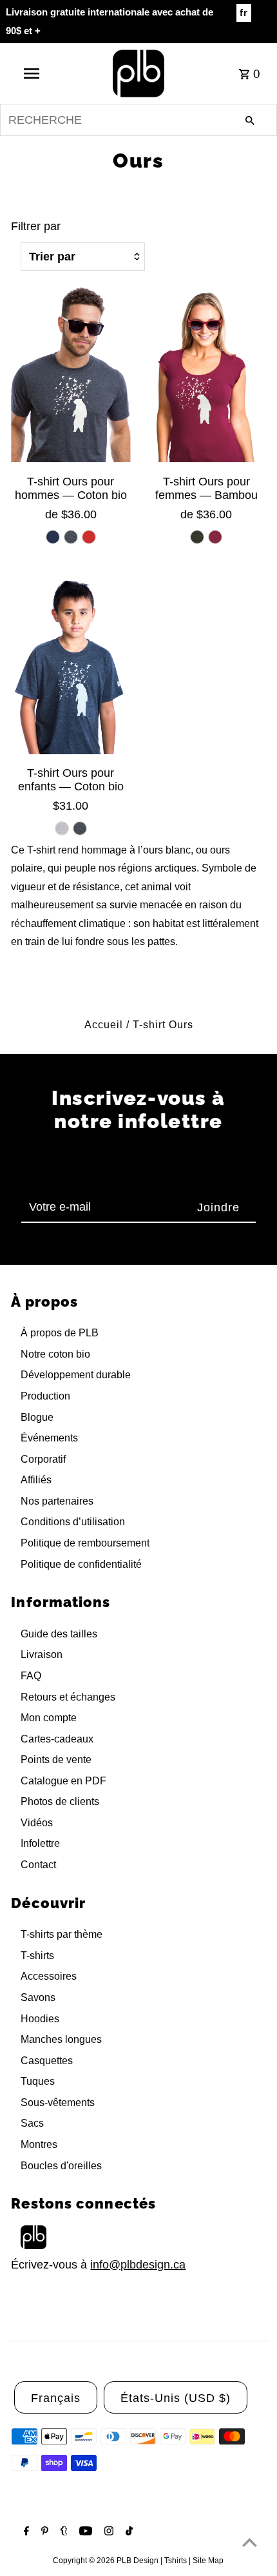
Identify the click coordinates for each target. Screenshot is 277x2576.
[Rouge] (89, 537)
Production (45, 1396)
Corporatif (43, 1459)
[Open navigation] (34, 73)
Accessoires (49, 1976)
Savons (38, 1997)
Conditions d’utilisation (73, 1522)
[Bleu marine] (53, 537)
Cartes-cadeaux (57, 1739)
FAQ (31, 1676)
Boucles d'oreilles (61, 2166)
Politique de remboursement (85, 1543)
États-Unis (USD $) (176, 2398)
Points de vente (56, 1760)
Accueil (104, 1025)
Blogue (37, 1417)
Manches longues (61, 2039)
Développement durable (76, 1375)
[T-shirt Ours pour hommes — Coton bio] (71, 373)
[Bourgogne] (215, 537)
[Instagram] (107, 2532)
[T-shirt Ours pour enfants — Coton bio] (71, 665)
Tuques (38, 2081)
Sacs (32, 2123)
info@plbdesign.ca (138, 2265)
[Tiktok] (128, 2532)
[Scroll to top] (250, 2542)
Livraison (42, 1654)
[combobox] (138, 120)
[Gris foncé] (71, 537)
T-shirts (37, 1956)
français (56, 2398)
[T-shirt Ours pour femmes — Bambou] (206, 373)
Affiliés (36, 1480)
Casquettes (47, 2061)
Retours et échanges (68, 1697)
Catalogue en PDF (63, 1781)
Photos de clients (60, 1801)
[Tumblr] (62, 2532)
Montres (39, 2144)
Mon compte (49, 1718)
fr (244, 13)
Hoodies (40, 2019)
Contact (38, 1865)
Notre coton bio (55, 1354)
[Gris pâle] (62, 828)
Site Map (208, 2561)
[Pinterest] (43, 2532)
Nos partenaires (57, 1501)
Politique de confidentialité (81, 1564)
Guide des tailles (59, 1634)
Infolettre (40, 1843)
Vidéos (37, 1823)
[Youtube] (84, 2532)
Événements (49, 1438)
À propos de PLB (60, 1333)
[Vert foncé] (197, 537)
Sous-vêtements (58, 2103)
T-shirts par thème (62, 1934)
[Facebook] (25, 2532)
